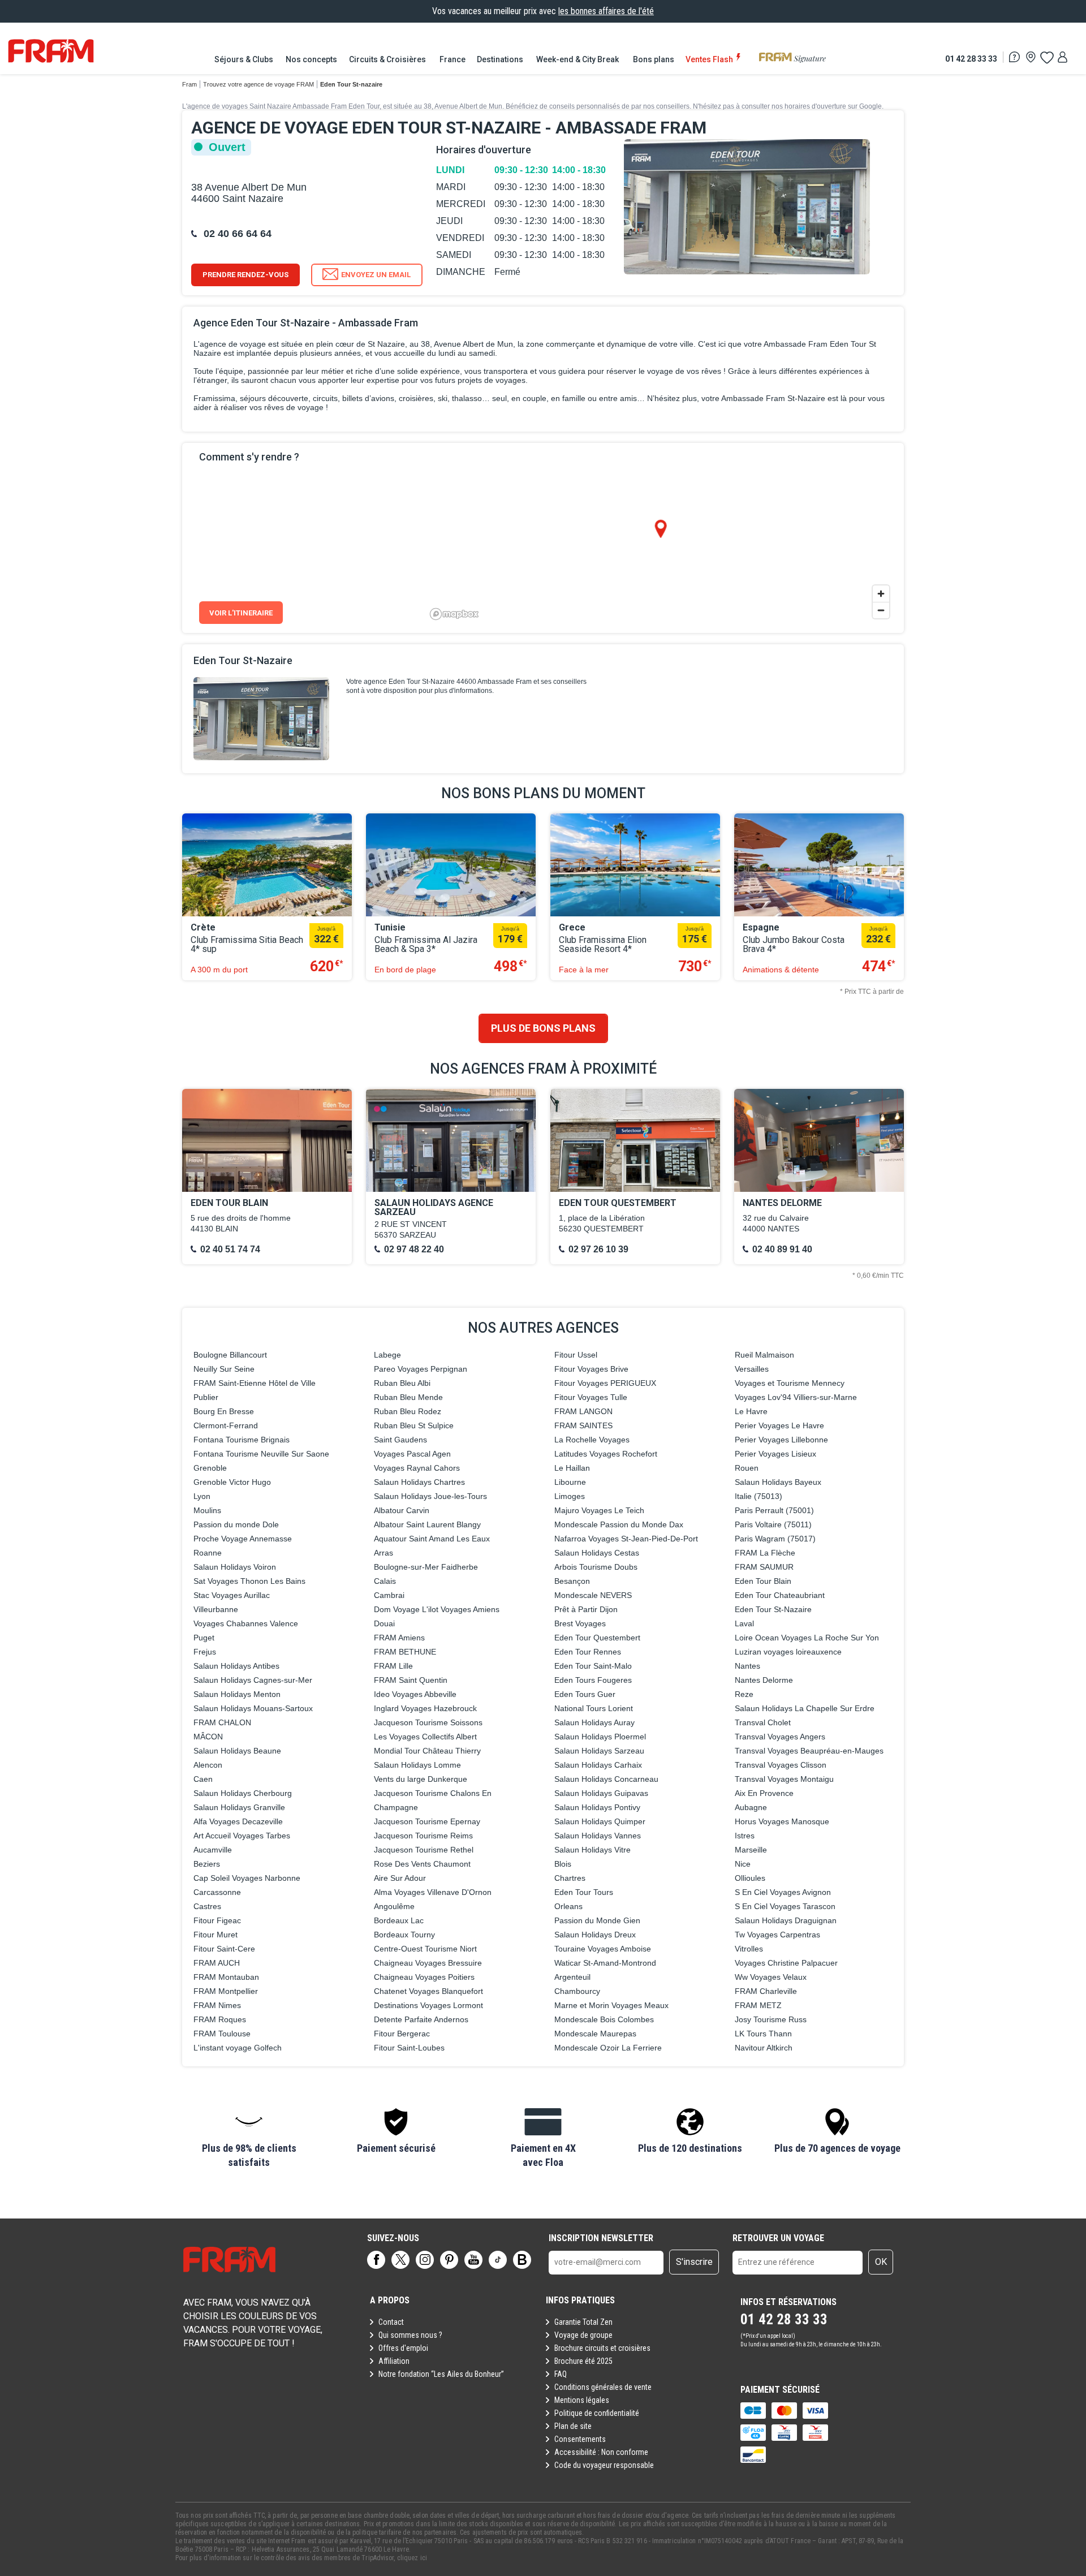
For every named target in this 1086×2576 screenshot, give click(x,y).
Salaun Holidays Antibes (236, 1666)
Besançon (572, 1581)
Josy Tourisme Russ (771, 2019)
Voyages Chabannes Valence (246, 1623)
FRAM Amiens (399, 1638)
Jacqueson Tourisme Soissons (428, 1722)
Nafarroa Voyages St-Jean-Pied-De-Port (626, 1539)
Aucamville (213, 1850)
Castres (207, 1906)
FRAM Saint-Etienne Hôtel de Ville (255, 1383)
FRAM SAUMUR (764, 1567)
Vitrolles (749, 1949)
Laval (744, 1623)
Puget (204, 1638)
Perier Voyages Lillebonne (781, 1440)
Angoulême (394, 1906)
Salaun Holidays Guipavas (601, 1793)
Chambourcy (577, 1991)
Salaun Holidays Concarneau (606, 1779)
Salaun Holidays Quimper (600, 1821)
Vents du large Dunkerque (421, 1779)
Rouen (747, 1468)
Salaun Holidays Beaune (237, 1751)
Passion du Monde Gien (597, 1920)
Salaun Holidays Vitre (592, 1850)
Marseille (751, 1850)
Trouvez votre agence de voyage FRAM (258, 84)
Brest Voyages (580, 1623)
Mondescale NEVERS (593, 1595)
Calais (385, 1581)
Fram (189, 84)
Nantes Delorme (764, 1680)
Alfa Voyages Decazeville (238, 1821)
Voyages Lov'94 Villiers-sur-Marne (796, 1397)
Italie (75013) (759, 1496)
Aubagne (751, 1807)
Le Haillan (572, 1468)
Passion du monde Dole (236, 1524)
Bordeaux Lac (399, 1920)
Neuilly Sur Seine (224, 1369)
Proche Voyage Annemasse (243, 1539)
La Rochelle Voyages (592, 1440)
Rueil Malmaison (764, 1355)
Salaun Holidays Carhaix (598, 1765)
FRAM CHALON (222, 1722)
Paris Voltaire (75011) (773, 1524)
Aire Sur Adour (400, 1878)
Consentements (580, 2439)
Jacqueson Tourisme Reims (423, 1836)
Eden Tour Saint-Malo (593, 1666)
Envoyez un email (376, 275)
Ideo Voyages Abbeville (415, 1694)
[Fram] (51, 51)
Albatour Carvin (402, 1510)
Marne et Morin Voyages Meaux (611, 2005)
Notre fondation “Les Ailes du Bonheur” (441, 2374)
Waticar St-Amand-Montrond (605, 1963)
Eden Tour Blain (763, 1581)
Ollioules (750, 1878)
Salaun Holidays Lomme (417, 1765)
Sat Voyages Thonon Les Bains (249, 1581)
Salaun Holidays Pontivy (597, 1807)
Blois (563, 1864)
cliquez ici (412, 2558)
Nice (743, 1864)
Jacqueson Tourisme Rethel (424, 1850)
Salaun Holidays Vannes (598, 1836)
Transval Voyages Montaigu (784, 1779)
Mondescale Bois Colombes (604, 2019)
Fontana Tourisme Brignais (242, 1440)
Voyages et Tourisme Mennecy (790, 1383)
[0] (1046, 57)
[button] (249, 2139)
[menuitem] (244, 59)
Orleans (568, 1906)
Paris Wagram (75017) (775, 1539)
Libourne (570, 1482)
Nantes (747, 1666)
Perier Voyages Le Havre (779, 1425)
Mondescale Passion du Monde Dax (619, 1524)
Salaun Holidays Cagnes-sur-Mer (253, 1680)
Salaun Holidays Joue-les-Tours (430, 1496)
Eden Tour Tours (584, 1892)
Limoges (570, 1496)
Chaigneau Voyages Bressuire (428, 1963)
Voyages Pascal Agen (412, 1454)
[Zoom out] (881, 610)
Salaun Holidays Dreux (595, 1935)
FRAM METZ (758, 2005)
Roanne (208, 1553)
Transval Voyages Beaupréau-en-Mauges (809, 1751)
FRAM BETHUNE (405, 1652)
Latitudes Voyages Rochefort (606, 1454)
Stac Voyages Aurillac (232, 1595)
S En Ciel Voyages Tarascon (785, 1906)
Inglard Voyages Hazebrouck (425, 1708)
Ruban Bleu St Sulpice (414, 1425)
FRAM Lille (393, 1666)
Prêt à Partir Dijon (586, 1609)
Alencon (208, 1765)
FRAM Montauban (226, 1977)
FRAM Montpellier (226, 1991)
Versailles (752, 1369)
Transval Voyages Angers (780, 1737)
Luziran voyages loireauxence (788, 1652)
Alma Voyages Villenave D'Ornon (433, 1892)
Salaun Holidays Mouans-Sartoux (253, 1708)
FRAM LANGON (583, 1411)
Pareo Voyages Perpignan (421, 1369)
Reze (744, 1694)
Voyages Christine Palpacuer (786, 1963)
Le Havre (751, 1411)
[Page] (376, 2260)
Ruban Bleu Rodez (408, 1411)
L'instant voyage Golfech (238, 2048)
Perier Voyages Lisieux (775, 1454)
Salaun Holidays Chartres (419, 1482)
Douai (384, 1623)
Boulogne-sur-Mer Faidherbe (426, 1567)
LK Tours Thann (763, 2034)
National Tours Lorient (594, 1708)
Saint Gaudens (400, 1440)
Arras (383, 1553)
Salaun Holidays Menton (237, 1694)
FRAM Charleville (766, 1991)
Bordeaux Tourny (404, 1935)
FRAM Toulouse (222, 2034)
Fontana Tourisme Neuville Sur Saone (261, 1454)
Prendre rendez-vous (245, 275)
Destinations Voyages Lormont (428, 2005)
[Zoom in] (881, 594)
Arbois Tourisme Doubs (596, 1567)
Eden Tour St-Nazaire (773, 1609)
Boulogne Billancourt (230, 1355)
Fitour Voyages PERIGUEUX (605, 1383)
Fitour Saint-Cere (224, 1949)
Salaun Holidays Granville (239, 1807)
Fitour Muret (216, 1935)
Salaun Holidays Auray (594, 1722)
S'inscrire (694, 2262)
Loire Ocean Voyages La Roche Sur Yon (807, 1638)
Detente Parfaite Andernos (421, 2019)
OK (881, 2262)
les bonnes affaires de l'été (606, 11)
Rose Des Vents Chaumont (422, 1864)
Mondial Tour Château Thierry (427, 1751)
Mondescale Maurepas (595, 2034)
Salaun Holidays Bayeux (778, 1482)
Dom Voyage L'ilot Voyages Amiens (437, 1609)
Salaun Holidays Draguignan (786, 1920)
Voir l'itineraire (241, 613)
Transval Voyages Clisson (781, 1765)
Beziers (207, 1864)
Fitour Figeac (217, 1920)
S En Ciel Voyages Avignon (783, 1892)
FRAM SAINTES (583, 1425)
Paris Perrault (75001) (774, 1510)
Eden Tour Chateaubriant (780, 1595)
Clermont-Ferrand (226, 1425)
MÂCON (208, 1737)
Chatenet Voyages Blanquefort (428, 1991)
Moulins (207, 1510)
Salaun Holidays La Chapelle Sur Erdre (805, 1708)
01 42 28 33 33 (971, 59)
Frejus (205, 1652)
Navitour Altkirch (764, 2048)
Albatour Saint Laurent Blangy (427, 1524)
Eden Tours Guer (585, 1694)
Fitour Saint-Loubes (409, 2048)
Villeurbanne (216, 1609)
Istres (745, 1836)
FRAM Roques (220, 2019)
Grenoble (210, 1468)
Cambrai (389, 1595)
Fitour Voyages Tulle (591, 1397)
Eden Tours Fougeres (593, 1680)
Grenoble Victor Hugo (232, 1482)
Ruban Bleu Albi (402, 1383)
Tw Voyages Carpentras (777, 1935)
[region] (660, 538)
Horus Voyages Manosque (782, 1821)
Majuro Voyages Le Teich (599, 1510)
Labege (387, 1355)
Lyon (202, 1496)
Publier (206, 1397)
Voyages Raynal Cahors (417, 1468)
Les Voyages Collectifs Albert (425, 1737)
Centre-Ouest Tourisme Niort (425, 1949)
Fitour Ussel (576, 1355)
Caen (203, 1779)
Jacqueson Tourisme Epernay (427, 1821)
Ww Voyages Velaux (771, 1977)
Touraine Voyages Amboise (603, 1949)
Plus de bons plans (543, 1028)
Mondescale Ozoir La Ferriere (608, 2048)
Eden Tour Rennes (588, 1652)
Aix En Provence (764, 1793)
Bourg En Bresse (224, 1411)
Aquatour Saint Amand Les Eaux (432, 1539)
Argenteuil (572, 1977)
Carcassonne (217, 1892)
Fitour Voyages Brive (591, 1369)
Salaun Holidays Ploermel (600, 1737)
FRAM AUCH (217, 1963)
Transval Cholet (763, 1722)
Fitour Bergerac (402, 2034)
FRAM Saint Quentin (411, 1680)
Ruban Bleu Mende (408, 1397)
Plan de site (573, 2426)
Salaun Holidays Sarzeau (599, 1751)
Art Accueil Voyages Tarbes (242, 1836)
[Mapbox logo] (454, 614)
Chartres (570, 1878)
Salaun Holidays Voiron (235, 1567)
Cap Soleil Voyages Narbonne (247, 1878)
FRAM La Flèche (765, 1553)
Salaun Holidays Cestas (597, 1553)
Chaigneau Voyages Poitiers (424, 1977)
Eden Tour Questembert (597, 1638)
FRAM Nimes (217, 2005)
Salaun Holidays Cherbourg (243, 1793)
